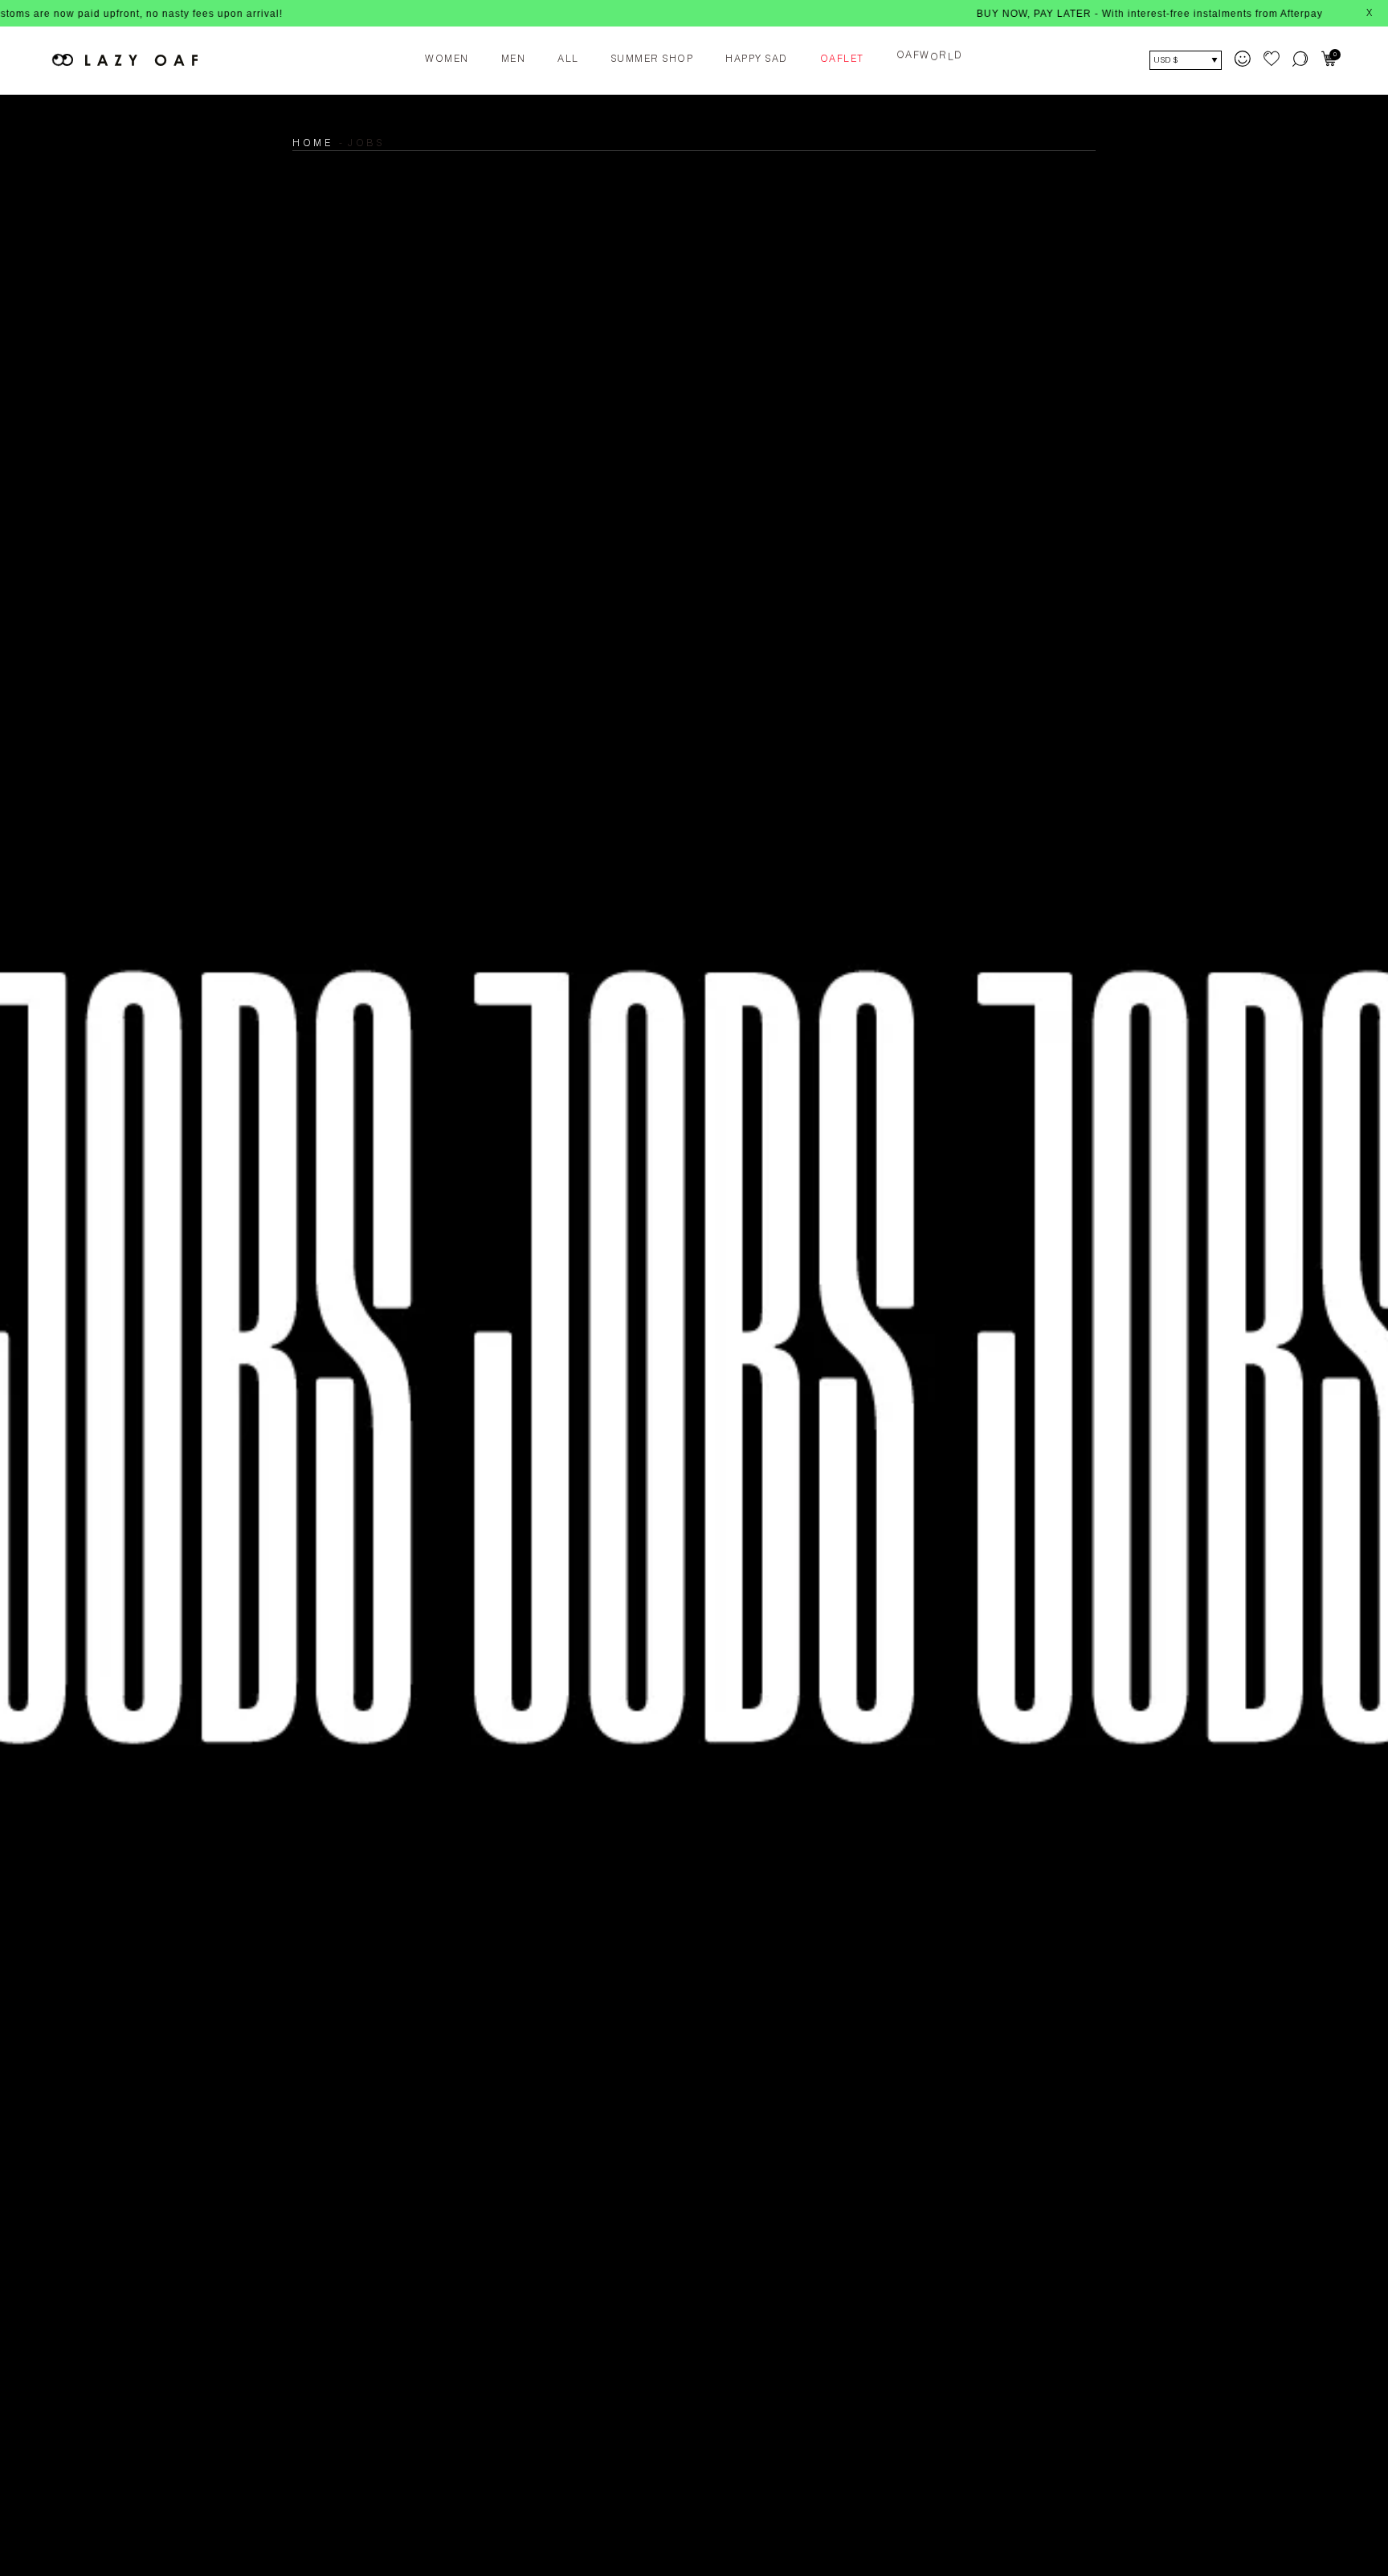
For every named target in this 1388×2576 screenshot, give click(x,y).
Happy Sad (757, 59)
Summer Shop (653, 59)
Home (312, 144)
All (568, 59)
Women (447, 59)
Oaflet (842, 59)
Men (514, 59)
